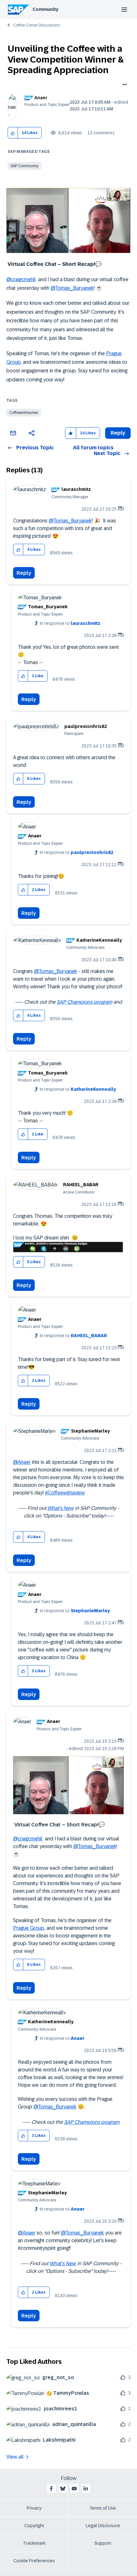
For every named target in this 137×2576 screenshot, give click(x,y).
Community (45, 9)
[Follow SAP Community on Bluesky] (63, 2489)
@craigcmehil (21, 279)
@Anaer (22, 1462)
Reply (24, 573)
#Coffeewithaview (65, 1493)
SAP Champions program (84, 1002)
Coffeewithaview (24, 413)
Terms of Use (103, 2508)
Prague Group (29, 1928)
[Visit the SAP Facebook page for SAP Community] (51, 2489)
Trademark (34, 2543)
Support (103, 2543)
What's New (61, 1508)
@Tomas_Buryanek (72, 288)
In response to (70, 623)
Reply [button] (118, 433)
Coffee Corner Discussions (36, 25)
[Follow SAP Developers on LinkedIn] (86, 2489)
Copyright (34, 2526)
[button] (13, 133)
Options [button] (123, 85)
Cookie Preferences (34, 2561)
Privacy (34, 2508)
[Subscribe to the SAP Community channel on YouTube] (74, 2489)
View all (15, 2457)
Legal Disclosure (103, 2526)
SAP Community (25, 166)
